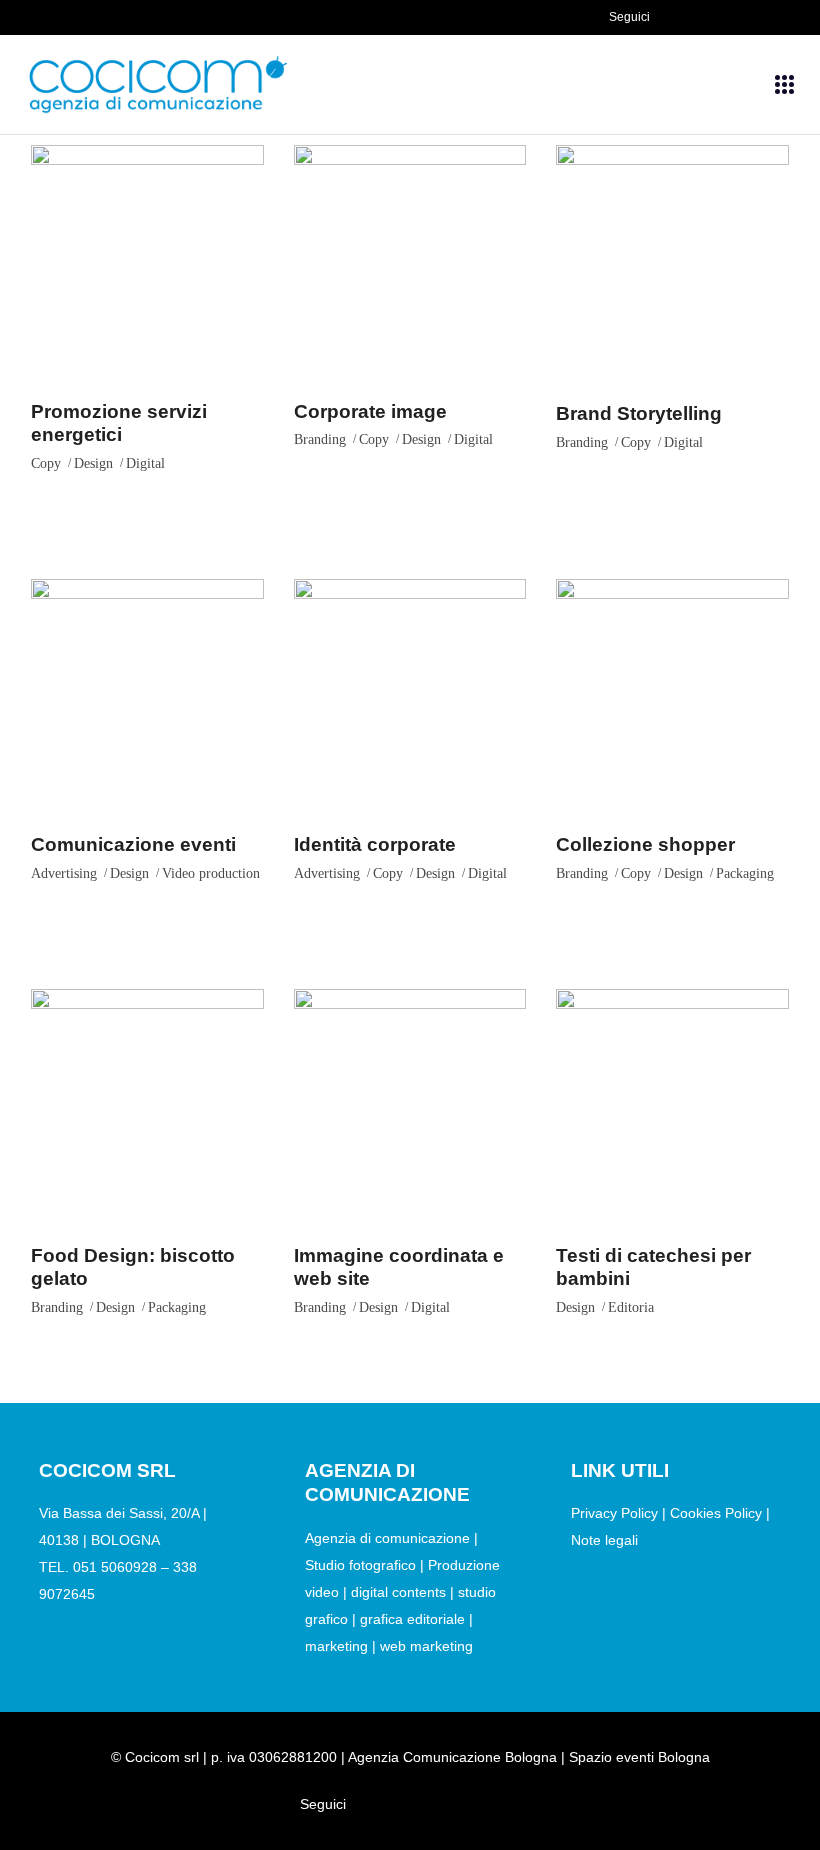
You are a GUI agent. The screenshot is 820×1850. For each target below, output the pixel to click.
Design (93, 463)
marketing (336, 1646)
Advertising (64, 873)
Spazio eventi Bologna (639, 1757)
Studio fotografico (360, 1565)
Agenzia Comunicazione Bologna (452, 1757)
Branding (320, 439)
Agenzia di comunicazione (387, 1538)
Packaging (745, 873)
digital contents (398, 1592)
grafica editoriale (414, 1619)
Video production (211, 873)
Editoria (631, 1307)
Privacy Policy (614, 1513)
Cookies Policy (716, 1513)
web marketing (426, 1646)
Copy (46, 463)
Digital (145, 463)
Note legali (604, 1540)
